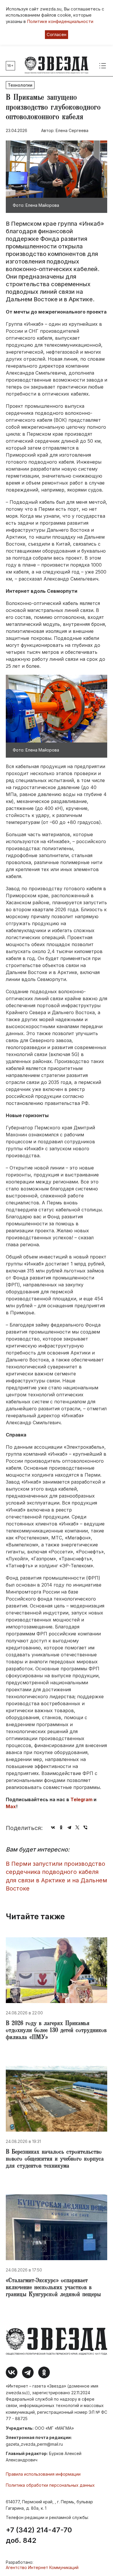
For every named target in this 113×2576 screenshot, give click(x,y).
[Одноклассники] (61, 1827)
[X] (77, 1827)
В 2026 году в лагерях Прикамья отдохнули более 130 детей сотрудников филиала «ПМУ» (56, 2031)
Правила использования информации (43, 2474)
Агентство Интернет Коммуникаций (42, 2567)
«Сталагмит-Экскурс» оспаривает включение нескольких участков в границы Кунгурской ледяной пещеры (53, 2288)
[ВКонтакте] (53, 1827)
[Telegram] (69, 1827)
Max (11, 1806)
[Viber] (85, 1827)
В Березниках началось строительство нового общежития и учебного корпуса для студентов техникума (55, 2160)
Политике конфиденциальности (60, 21)
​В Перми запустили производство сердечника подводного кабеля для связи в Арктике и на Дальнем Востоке (57, 1876)
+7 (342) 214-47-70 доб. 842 (39, 2535)
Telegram (81, 1799)
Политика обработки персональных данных (50, 2485)
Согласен (57, 34)
